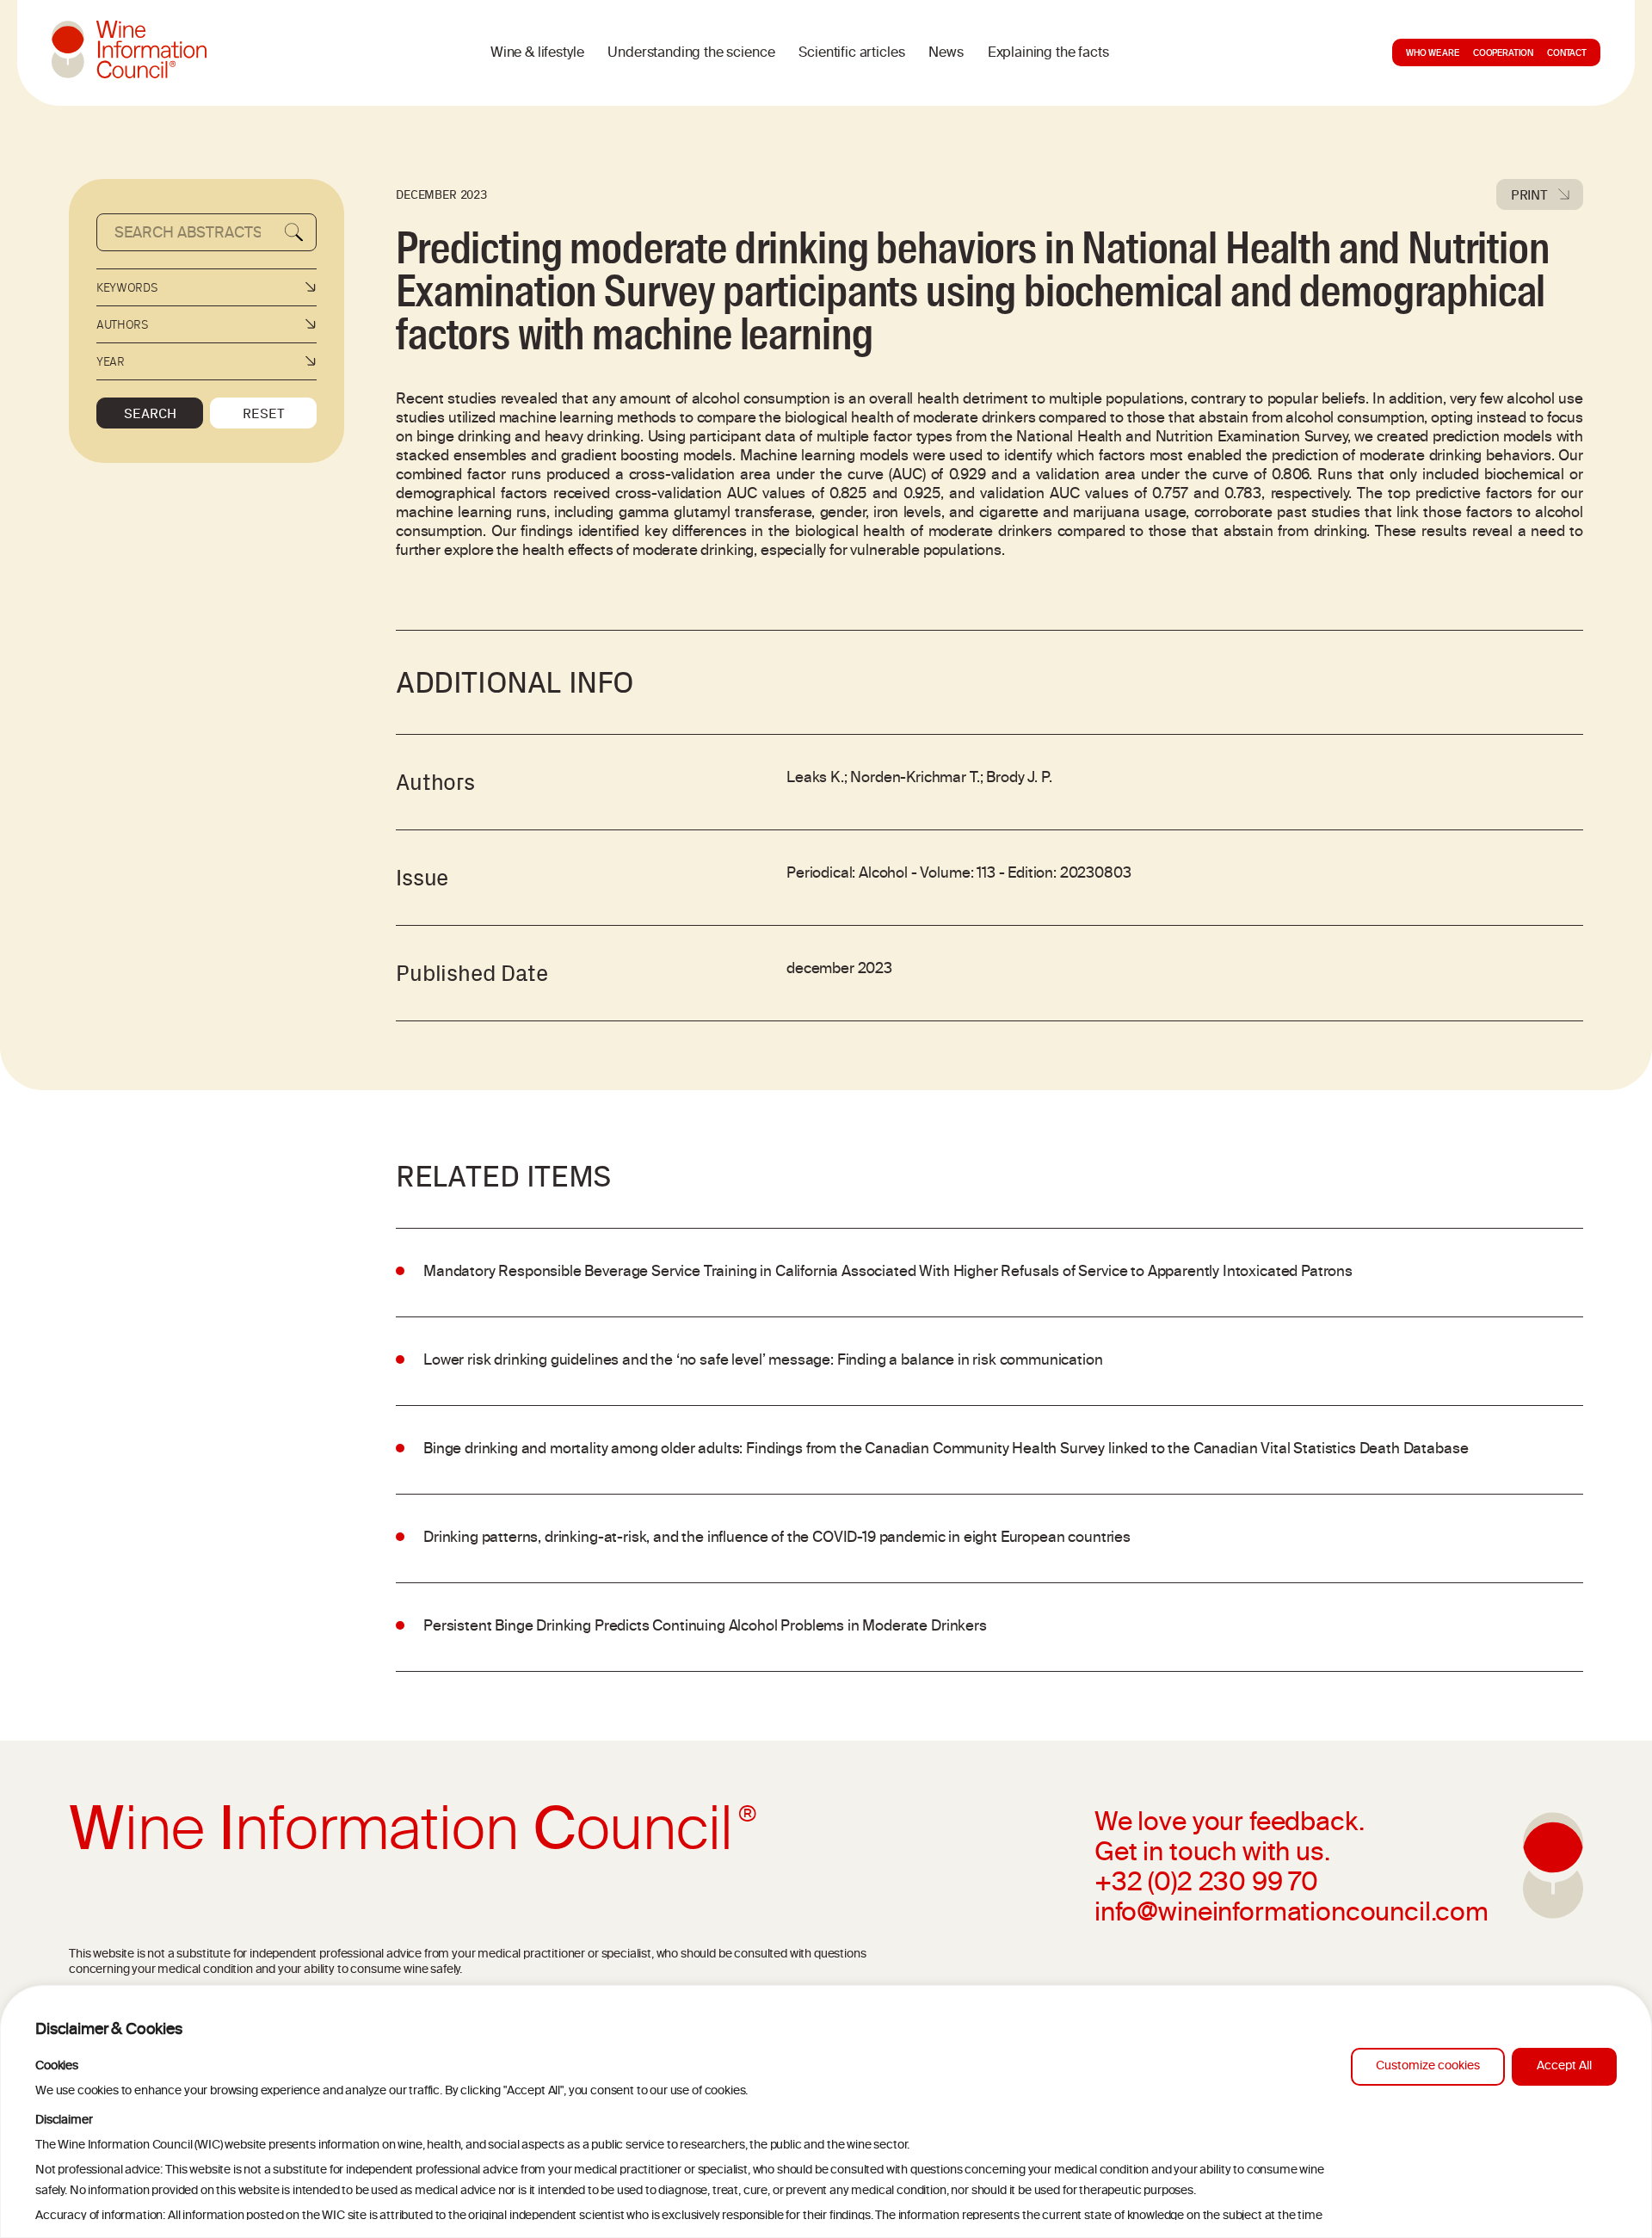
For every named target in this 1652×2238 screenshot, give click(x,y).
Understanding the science (691, 53)
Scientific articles (851, 53)
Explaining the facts (1048, 53)
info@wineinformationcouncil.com (1291, 1914)
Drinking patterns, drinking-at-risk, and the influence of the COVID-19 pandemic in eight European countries (777, 1538)
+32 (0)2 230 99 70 (1206, 1884)
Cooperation (1503, 54)
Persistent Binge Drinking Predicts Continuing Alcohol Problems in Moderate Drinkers (705, 1627)
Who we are (1432, 54)
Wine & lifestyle (537, 53)
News (946, 53)
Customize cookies (1428, 2066)
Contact (1567, 54)
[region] (826, 2112)
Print (1529, 194)
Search (150, 413)
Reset (264, 413)
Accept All (1564, 2066)
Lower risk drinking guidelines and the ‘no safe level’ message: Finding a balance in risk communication (763, 1361)
